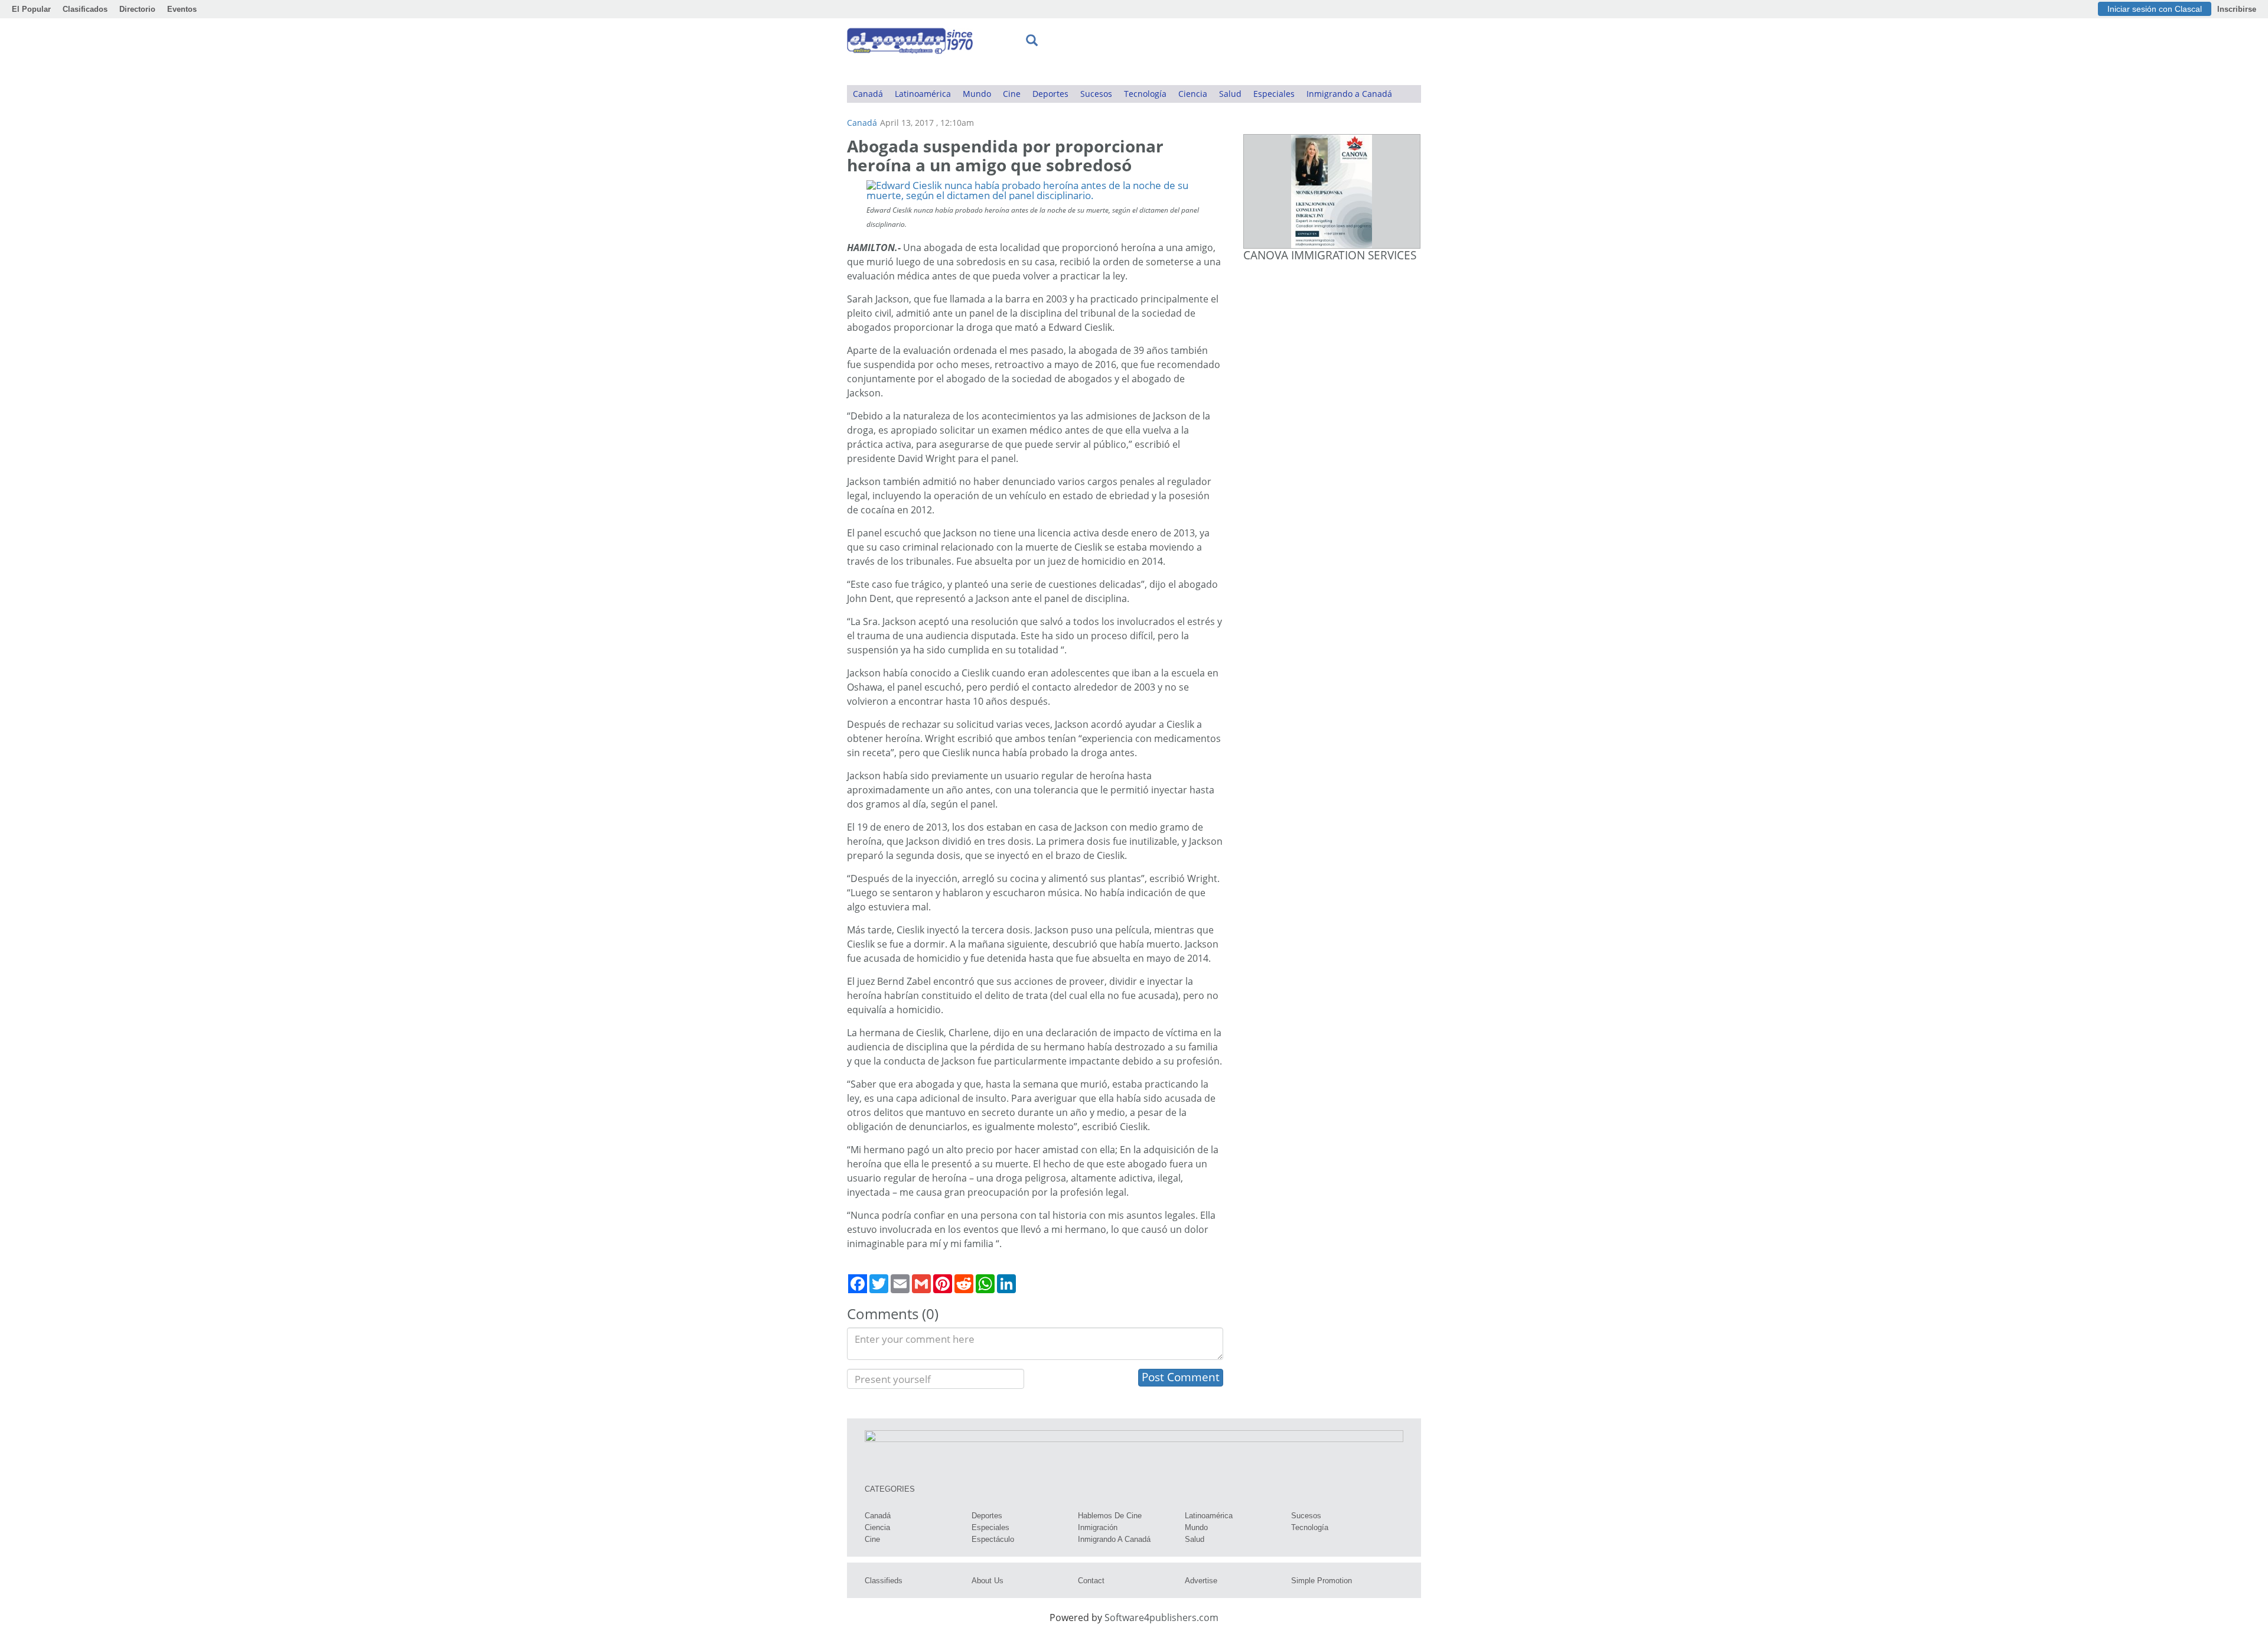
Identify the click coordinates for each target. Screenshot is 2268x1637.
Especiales (1274, 94)
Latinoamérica (923, 94)
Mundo (977, 94)
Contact (1091, 1581)
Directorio (137, 9)
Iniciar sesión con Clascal (2155, 9)
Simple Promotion (1322, 1581)
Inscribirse (2237, 9)
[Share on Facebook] (858, 1284)
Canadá (868, 94)
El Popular (31, 9)
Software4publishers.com (1161, 1618)
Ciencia (1193, 94)
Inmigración (1098, 1527)
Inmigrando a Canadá (1349, 94)
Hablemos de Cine (1110, 1516)
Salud (1230, 94)
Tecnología (1145, 94)
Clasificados (85, 9)
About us (988, 1581)
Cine (1012, 94)
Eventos (182, 9)
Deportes (1050, 94)
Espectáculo (993, 1539)
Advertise (1201, 1581)
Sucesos (1096, 94)
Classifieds (884, 1581)
